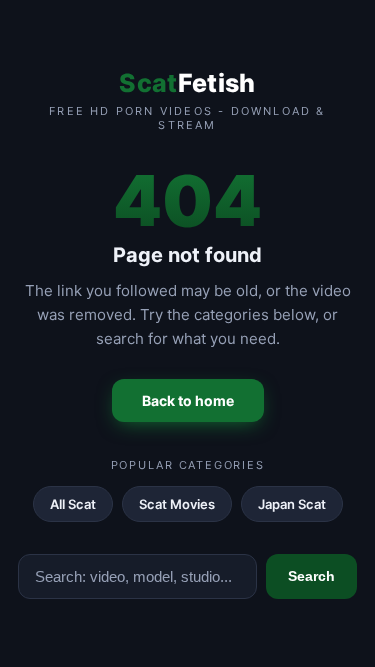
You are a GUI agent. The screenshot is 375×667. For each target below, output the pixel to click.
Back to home (188, 400)
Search (311, 576)
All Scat (73, 504)
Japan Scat (292, 504)
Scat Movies (177, 504)
